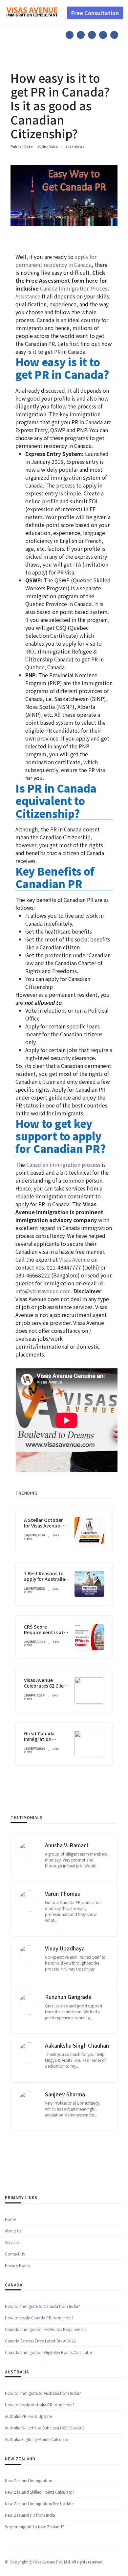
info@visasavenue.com (43, 1291)
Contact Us (15, 2254)
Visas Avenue (75, 1259)
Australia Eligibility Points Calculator (37, 2439)
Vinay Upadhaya (65, 1948)
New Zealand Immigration (29, 2480)
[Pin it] (92, 35)
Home (10, 2219)
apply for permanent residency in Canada (56, 261)
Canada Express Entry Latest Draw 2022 (41, 2341)
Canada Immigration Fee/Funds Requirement (45, 2329)
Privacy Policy (18, 2265)
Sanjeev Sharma (65, 2094)
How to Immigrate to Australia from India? (43, 2393)
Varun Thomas (63, 1893)
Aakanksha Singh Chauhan (77, 2045)
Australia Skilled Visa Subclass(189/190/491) (45, 2428)
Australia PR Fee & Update (28, 2416)
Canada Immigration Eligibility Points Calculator (49, 2352)
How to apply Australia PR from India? (40, 2405)
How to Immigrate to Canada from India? (43, 2306)
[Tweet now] (81, 35)
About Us (13, 2231)
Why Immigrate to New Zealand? (34, 2526)
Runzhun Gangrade (68, 1997)
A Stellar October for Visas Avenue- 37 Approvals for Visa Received (46, 1528)
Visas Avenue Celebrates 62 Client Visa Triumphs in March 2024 (46, 1688)
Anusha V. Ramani (66, 1845)
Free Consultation (95, 13)
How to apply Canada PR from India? (39, 2318)
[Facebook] (70, 35)
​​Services (12, 2242)
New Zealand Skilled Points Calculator (39, 2492)
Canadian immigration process (63, 1164)
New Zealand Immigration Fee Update (39, 2503)
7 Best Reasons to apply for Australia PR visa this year (44, 1579)
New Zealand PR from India (30, 2515)
